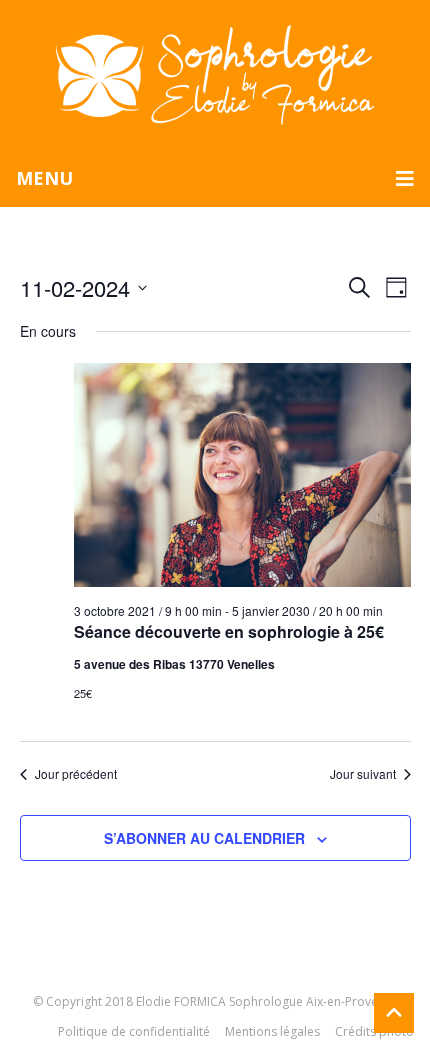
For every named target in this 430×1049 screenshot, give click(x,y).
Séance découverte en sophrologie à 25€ (229, 631)
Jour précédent (76, 774)
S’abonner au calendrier (204, 838)
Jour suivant (363, 774)
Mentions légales (272, 1031)
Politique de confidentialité (134, 1031)
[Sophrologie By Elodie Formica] (215, 73)
